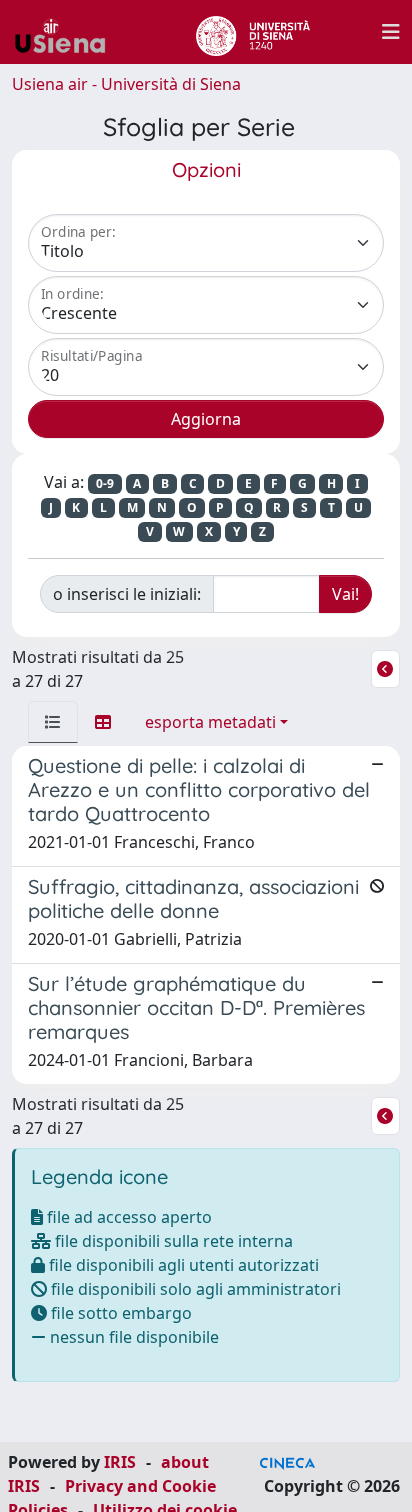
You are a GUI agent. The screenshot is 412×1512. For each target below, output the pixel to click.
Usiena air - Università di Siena (126, 84)
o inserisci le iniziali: (127, 594)
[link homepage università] (252, 32)
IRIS (120, 1462)
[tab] (53, 722)
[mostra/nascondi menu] (391, 32)
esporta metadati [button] (210, 722)
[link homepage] (68, 32)
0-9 (105, 483)
